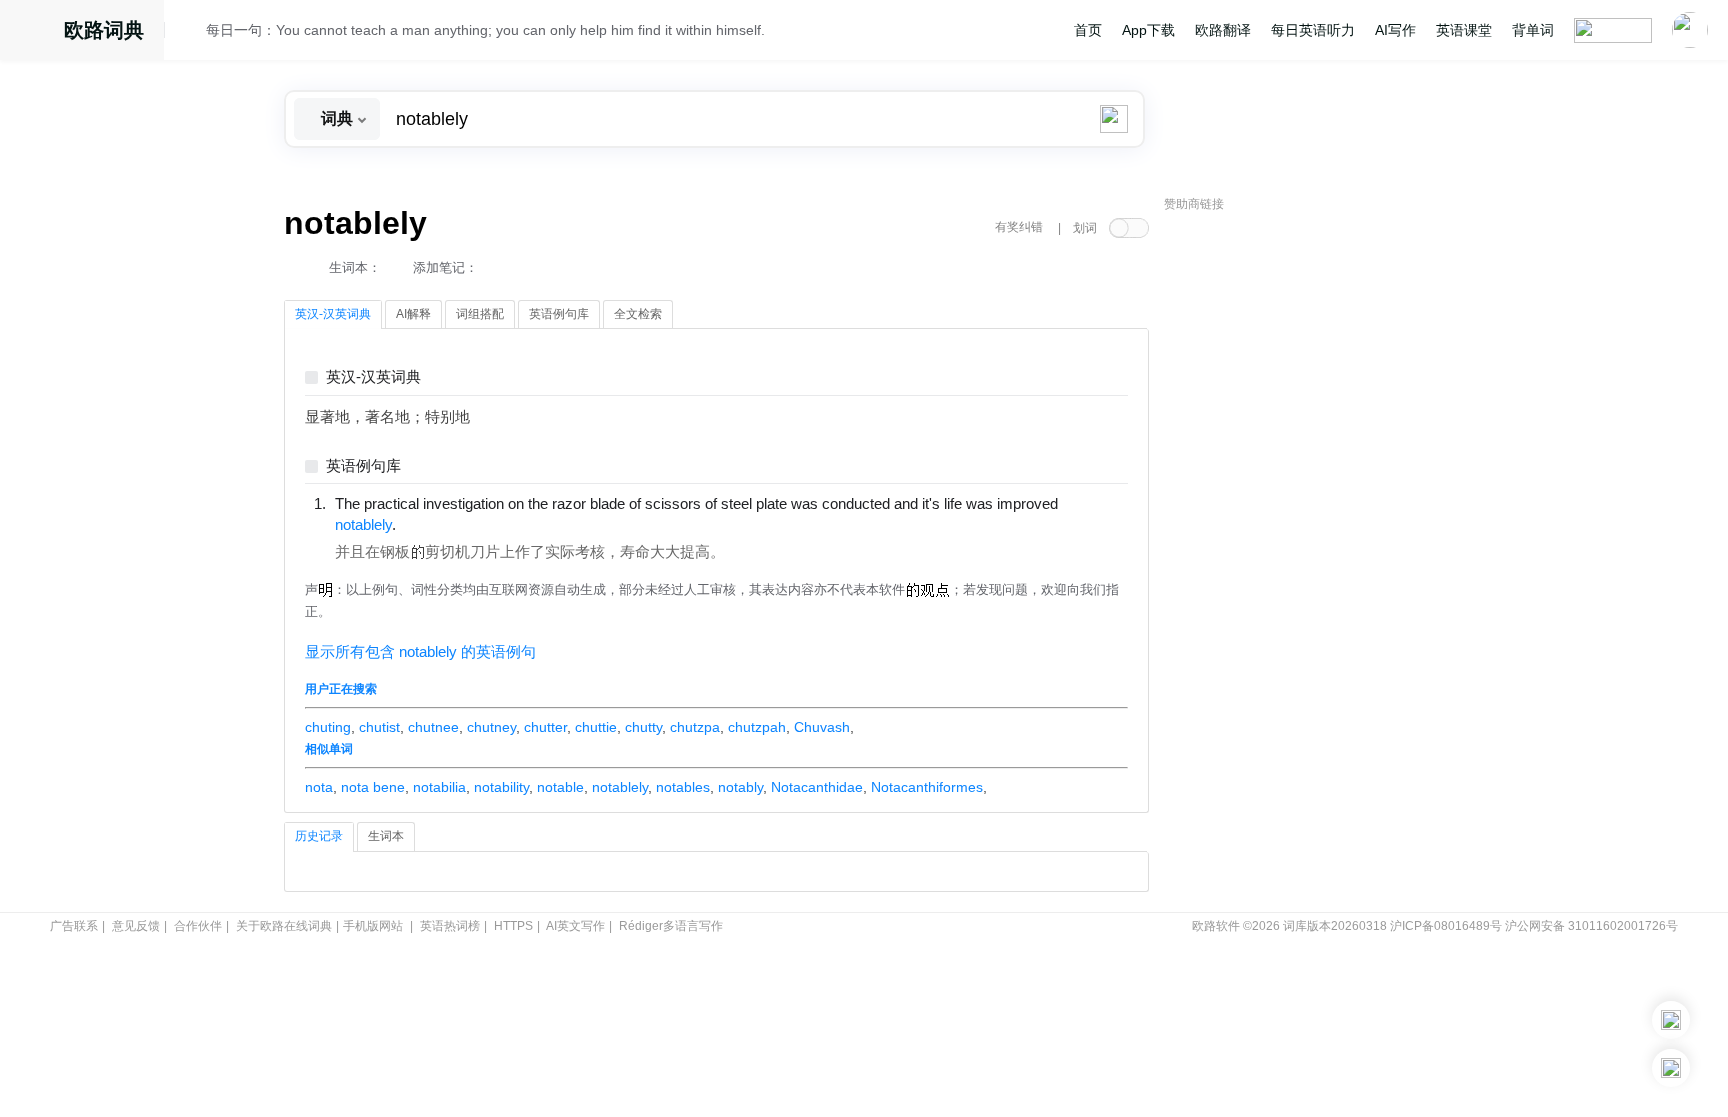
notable (560, 787)
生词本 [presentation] (386, 836)
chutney (491, 727)
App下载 (1148, 30)
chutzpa (695, 727)
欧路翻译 (1223, 30)
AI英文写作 (575, 926)
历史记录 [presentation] (319, 836)
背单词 (1533, 30)
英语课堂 (1464, 30)
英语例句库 (363, 466)
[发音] (191, 33)
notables (683, 787)
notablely (620, 787)
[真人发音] (430, 524)
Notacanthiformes (927, 787)
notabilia (439, 787)
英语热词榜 (450, 926)
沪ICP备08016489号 (1446, 926)
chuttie (596, 727)
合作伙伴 (198, 926)
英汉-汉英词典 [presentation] (333, 314)
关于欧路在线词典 (284, 926)
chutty (643, 727)
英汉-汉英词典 (373, 377)
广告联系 (74, 926)
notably (740, 787)
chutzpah (757, 727)
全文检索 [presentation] (638, 314)
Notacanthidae (817, 787)
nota (319, 787)
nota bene (373, 787)
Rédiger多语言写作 (671, 926)
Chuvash (822, 727)
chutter (545, 727)
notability (501, 787)
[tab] (333, 315)
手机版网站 (373, 926)
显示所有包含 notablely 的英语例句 (420, 652)
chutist (379, 727)
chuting (328, 727)
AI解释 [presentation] (413, 314)
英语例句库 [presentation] (559, 314)
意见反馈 (136, 926)
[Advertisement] (1314, 525)
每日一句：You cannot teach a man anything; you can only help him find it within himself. (485, 30)
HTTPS (513, 926)
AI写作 (1395, 30)
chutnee (433, 727)
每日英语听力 (1313, 30)
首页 (1088, 30)
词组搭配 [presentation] (480, 314)
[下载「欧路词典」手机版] (1671, 1020)
